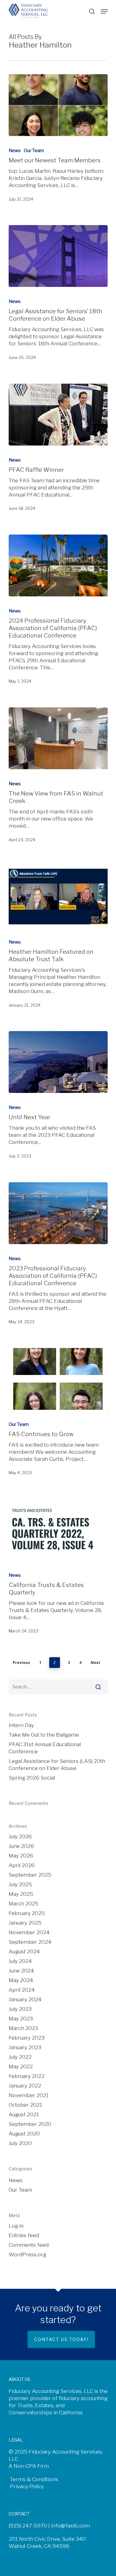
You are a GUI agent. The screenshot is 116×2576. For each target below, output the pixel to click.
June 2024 (21, 1971)
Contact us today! (61, 2339)
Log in (16, 2226)
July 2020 (20, 2143)
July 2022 (20, 2057)
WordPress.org (27, 2254)
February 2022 (27, 2076)
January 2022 (25, 2086)
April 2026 (22, 1865)
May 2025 (21, 1894)
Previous (21, 1663)
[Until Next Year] (58, 1062)
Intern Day (21, 1725)
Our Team (34, 150)
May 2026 (21, 1856)
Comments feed (29, 2245)
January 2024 (25, 1999)
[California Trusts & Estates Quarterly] (58, 1530)
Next (95, 1663)
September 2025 (30, 1875)
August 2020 (24, 2134)
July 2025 (20, 1884)
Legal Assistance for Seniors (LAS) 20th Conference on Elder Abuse (57, 1765)
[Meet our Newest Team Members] (58, 105)
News (15, 150)
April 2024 (22, 1990)
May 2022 (21, 2066)
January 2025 (25, 1923)
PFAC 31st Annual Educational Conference (45, 1748)
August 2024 (24, 1951)
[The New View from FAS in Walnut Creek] (58, 738)
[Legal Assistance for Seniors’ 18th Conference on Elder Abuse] (58, 256)
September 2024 (30, 1942)
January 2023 (25, 2047)
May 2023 (21, 2019)
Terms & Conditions (33, 2479)
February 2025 (27, 1913)
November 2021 (29, 2095)
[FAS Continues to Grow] (58, 1379)
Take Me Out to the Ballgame (44, 1735)
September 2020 (30, 2124)
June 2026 (21, 1846)
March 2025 (24, 1904)
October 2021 (25, 2105)
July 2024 (20, 1961)
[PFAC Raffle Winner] (58, 415)
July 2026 (20, 1836)
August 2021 (24, 2114)
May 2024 (21, 1980)
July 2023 (20, 2009)
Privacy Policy (26, 2486)
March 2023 (23, 2028)
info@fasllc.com (71, 2526)
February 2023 (27, 2038)
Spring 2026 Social (32, 1778)
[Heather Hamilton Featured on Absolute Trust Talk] (58, 897)
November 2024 (29, 1932)
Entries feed (24, 2235)
